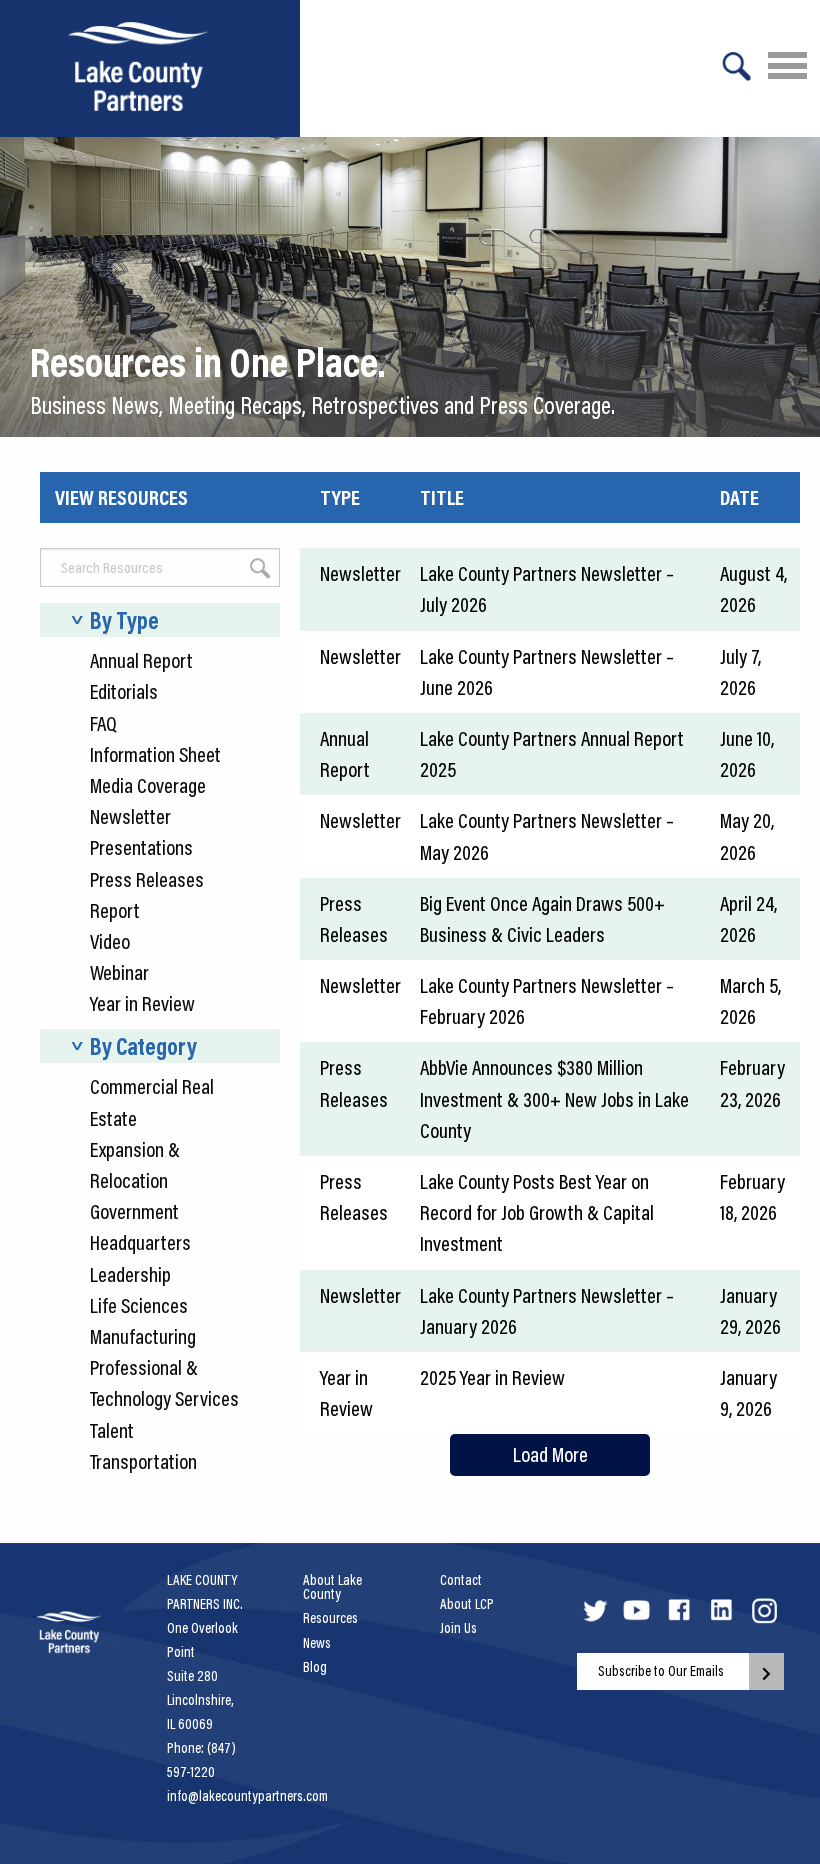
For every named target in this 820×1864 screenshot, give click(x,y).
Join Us (458, 1628)
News (317, 1643)
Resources (330, 1618)
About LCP (467, 1604)
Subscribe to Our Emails (661, 1671)
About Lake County (332, 1587)
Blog (315, 1667)
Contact (461, 1580)
